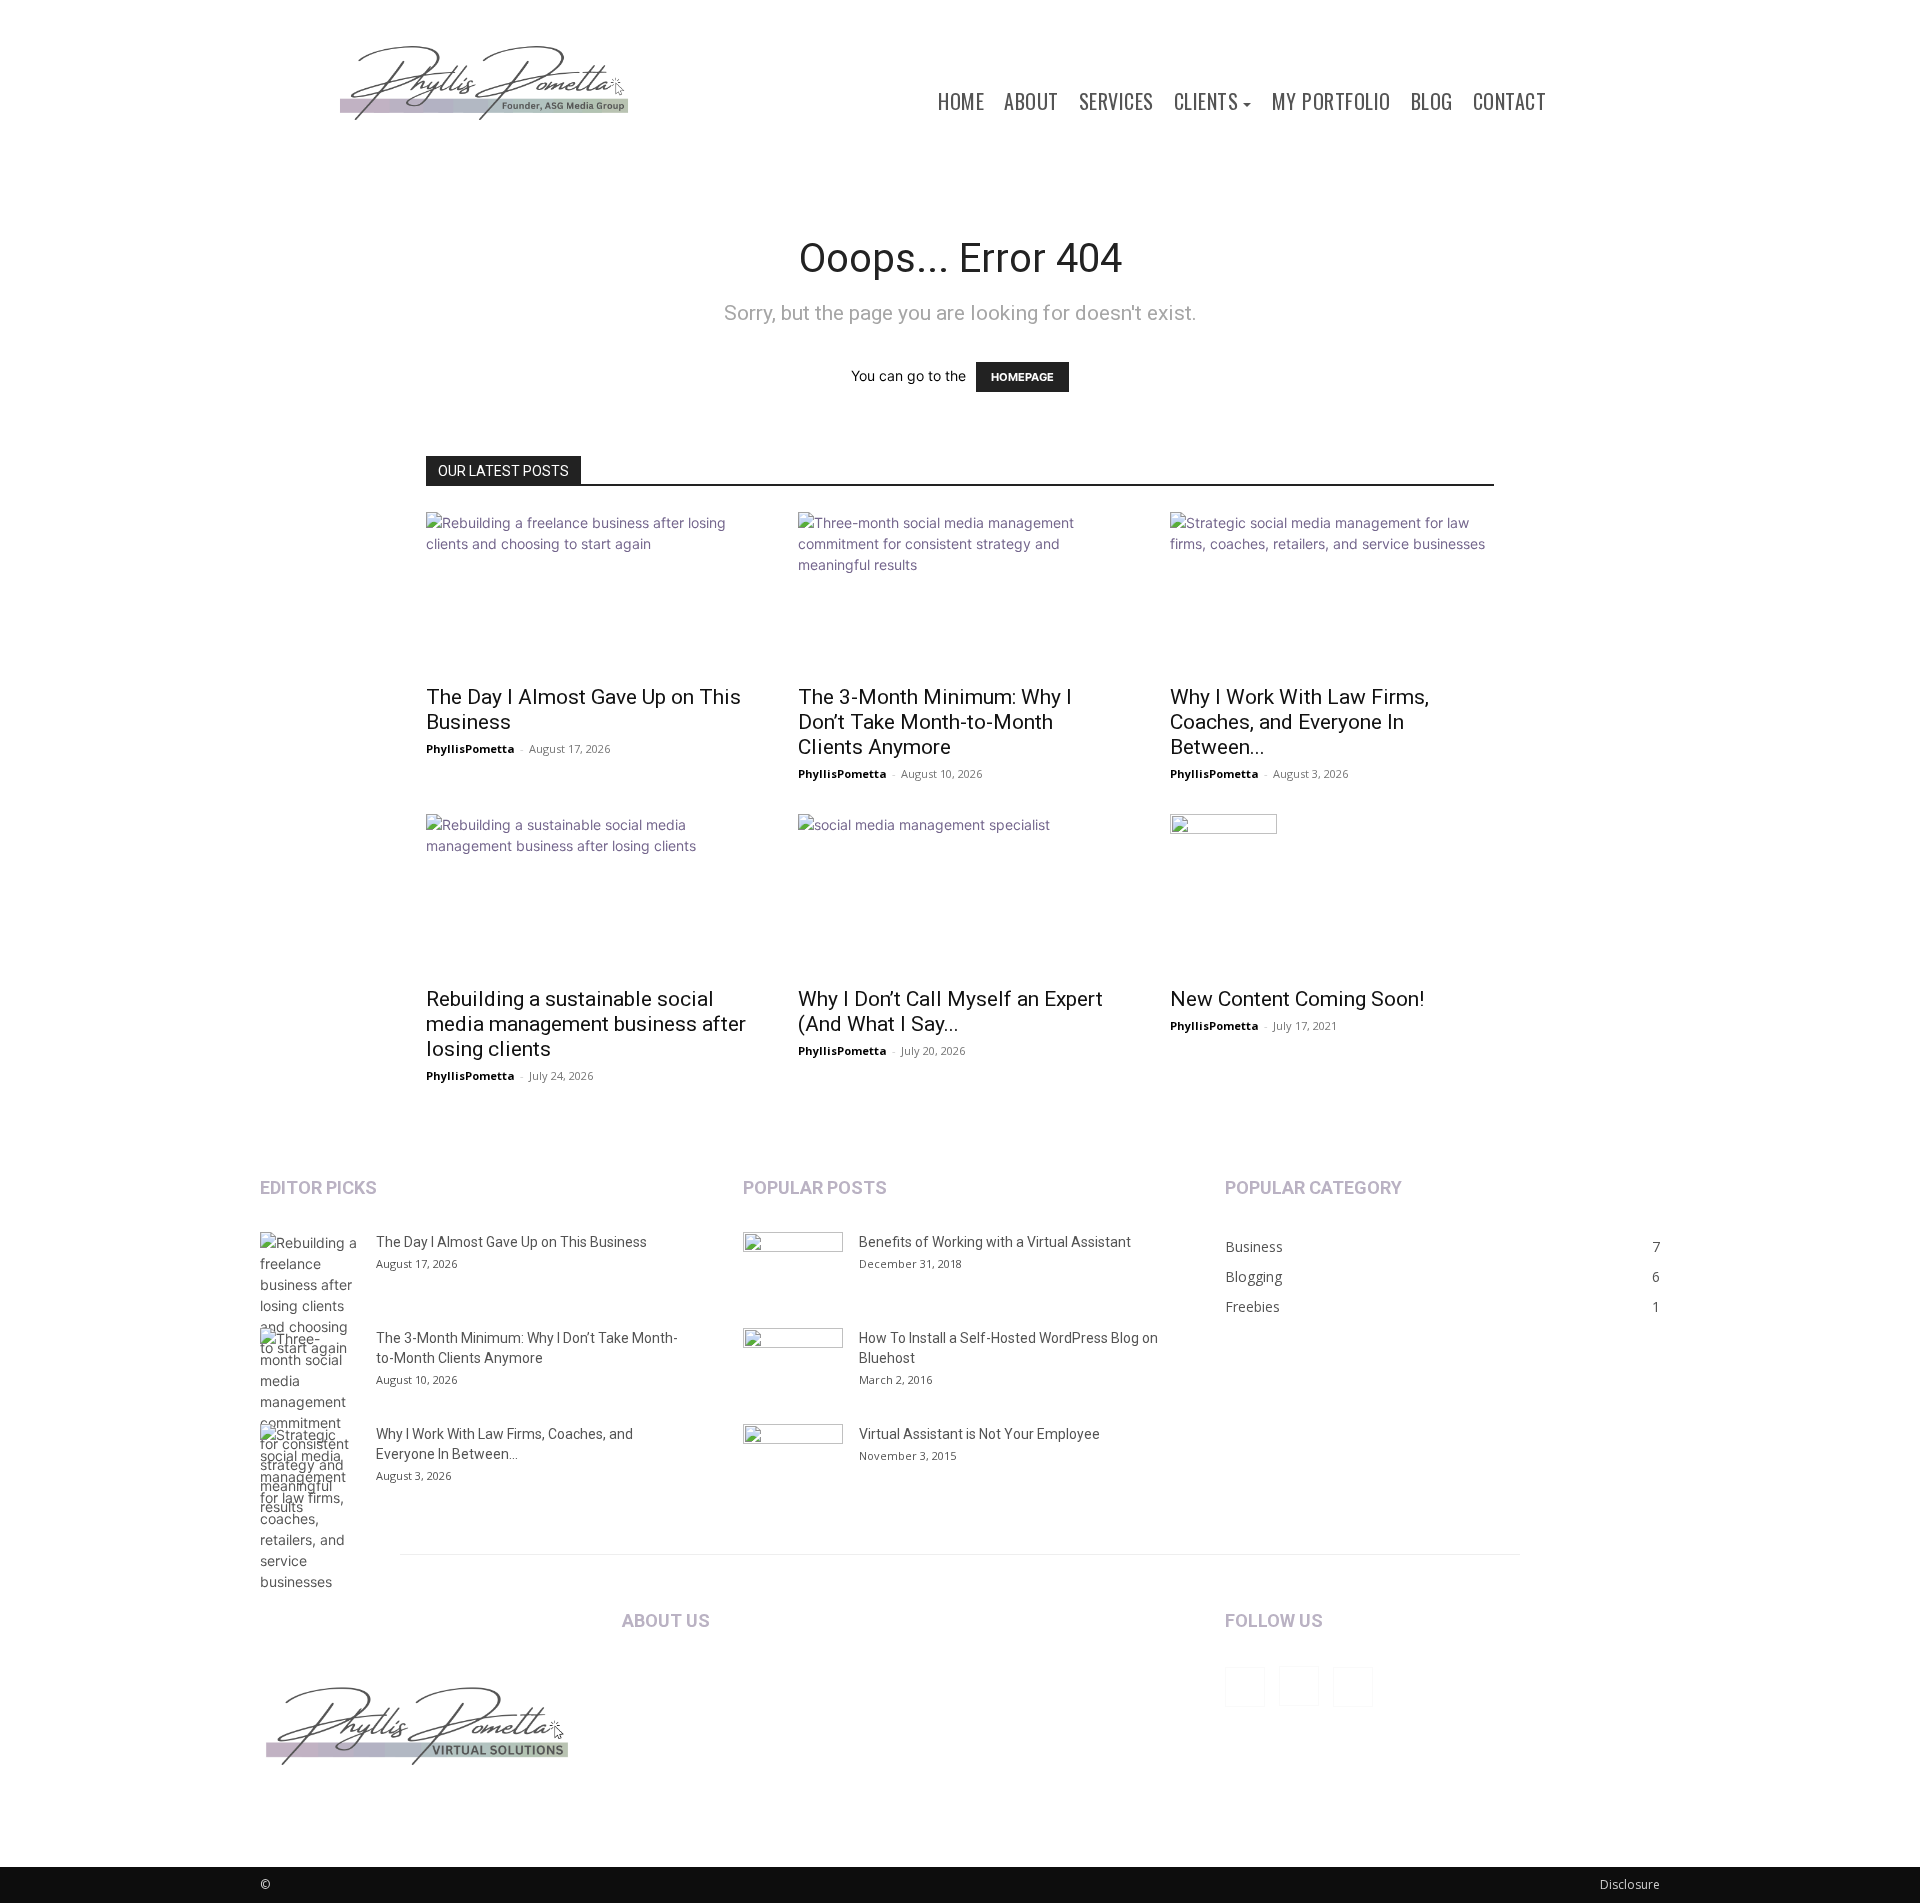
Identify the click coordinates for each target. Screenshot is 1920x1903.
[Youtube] (1353, 1687)
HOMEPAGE (1022, 377)
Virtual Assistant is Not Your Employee (979, 1434)
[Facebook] (1245, 1687)
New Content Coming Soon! (1297, 999)
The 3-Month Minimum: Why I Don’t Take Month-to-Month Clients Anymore (935, 722)
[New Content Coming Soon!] (1332, 894)
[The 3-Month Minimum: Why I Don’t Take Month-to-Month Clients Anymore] (960, 592)
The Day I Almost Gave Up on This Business (511, 1242)
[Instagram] (1299, 1686)
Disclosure (1630, 1884)
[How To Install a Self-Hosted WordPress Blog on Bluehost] (793, 1363)
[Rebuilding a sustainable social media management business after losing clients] (588, 894)
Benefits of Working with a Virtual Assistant (995, 1242)
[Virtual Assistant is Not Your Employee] (793, 1459)
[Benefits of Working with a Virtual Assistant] (793, 1267)
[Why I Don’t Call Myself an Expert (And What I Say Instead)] (960, 894)
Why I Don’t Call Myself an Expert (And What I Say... (950, 1011)
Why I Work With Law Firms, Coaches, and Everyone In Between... (1299, 722)
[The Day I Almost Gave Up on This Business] (588, 592)
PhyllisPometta (470, 748)
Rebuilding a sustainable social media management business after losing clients (586, 1024)
